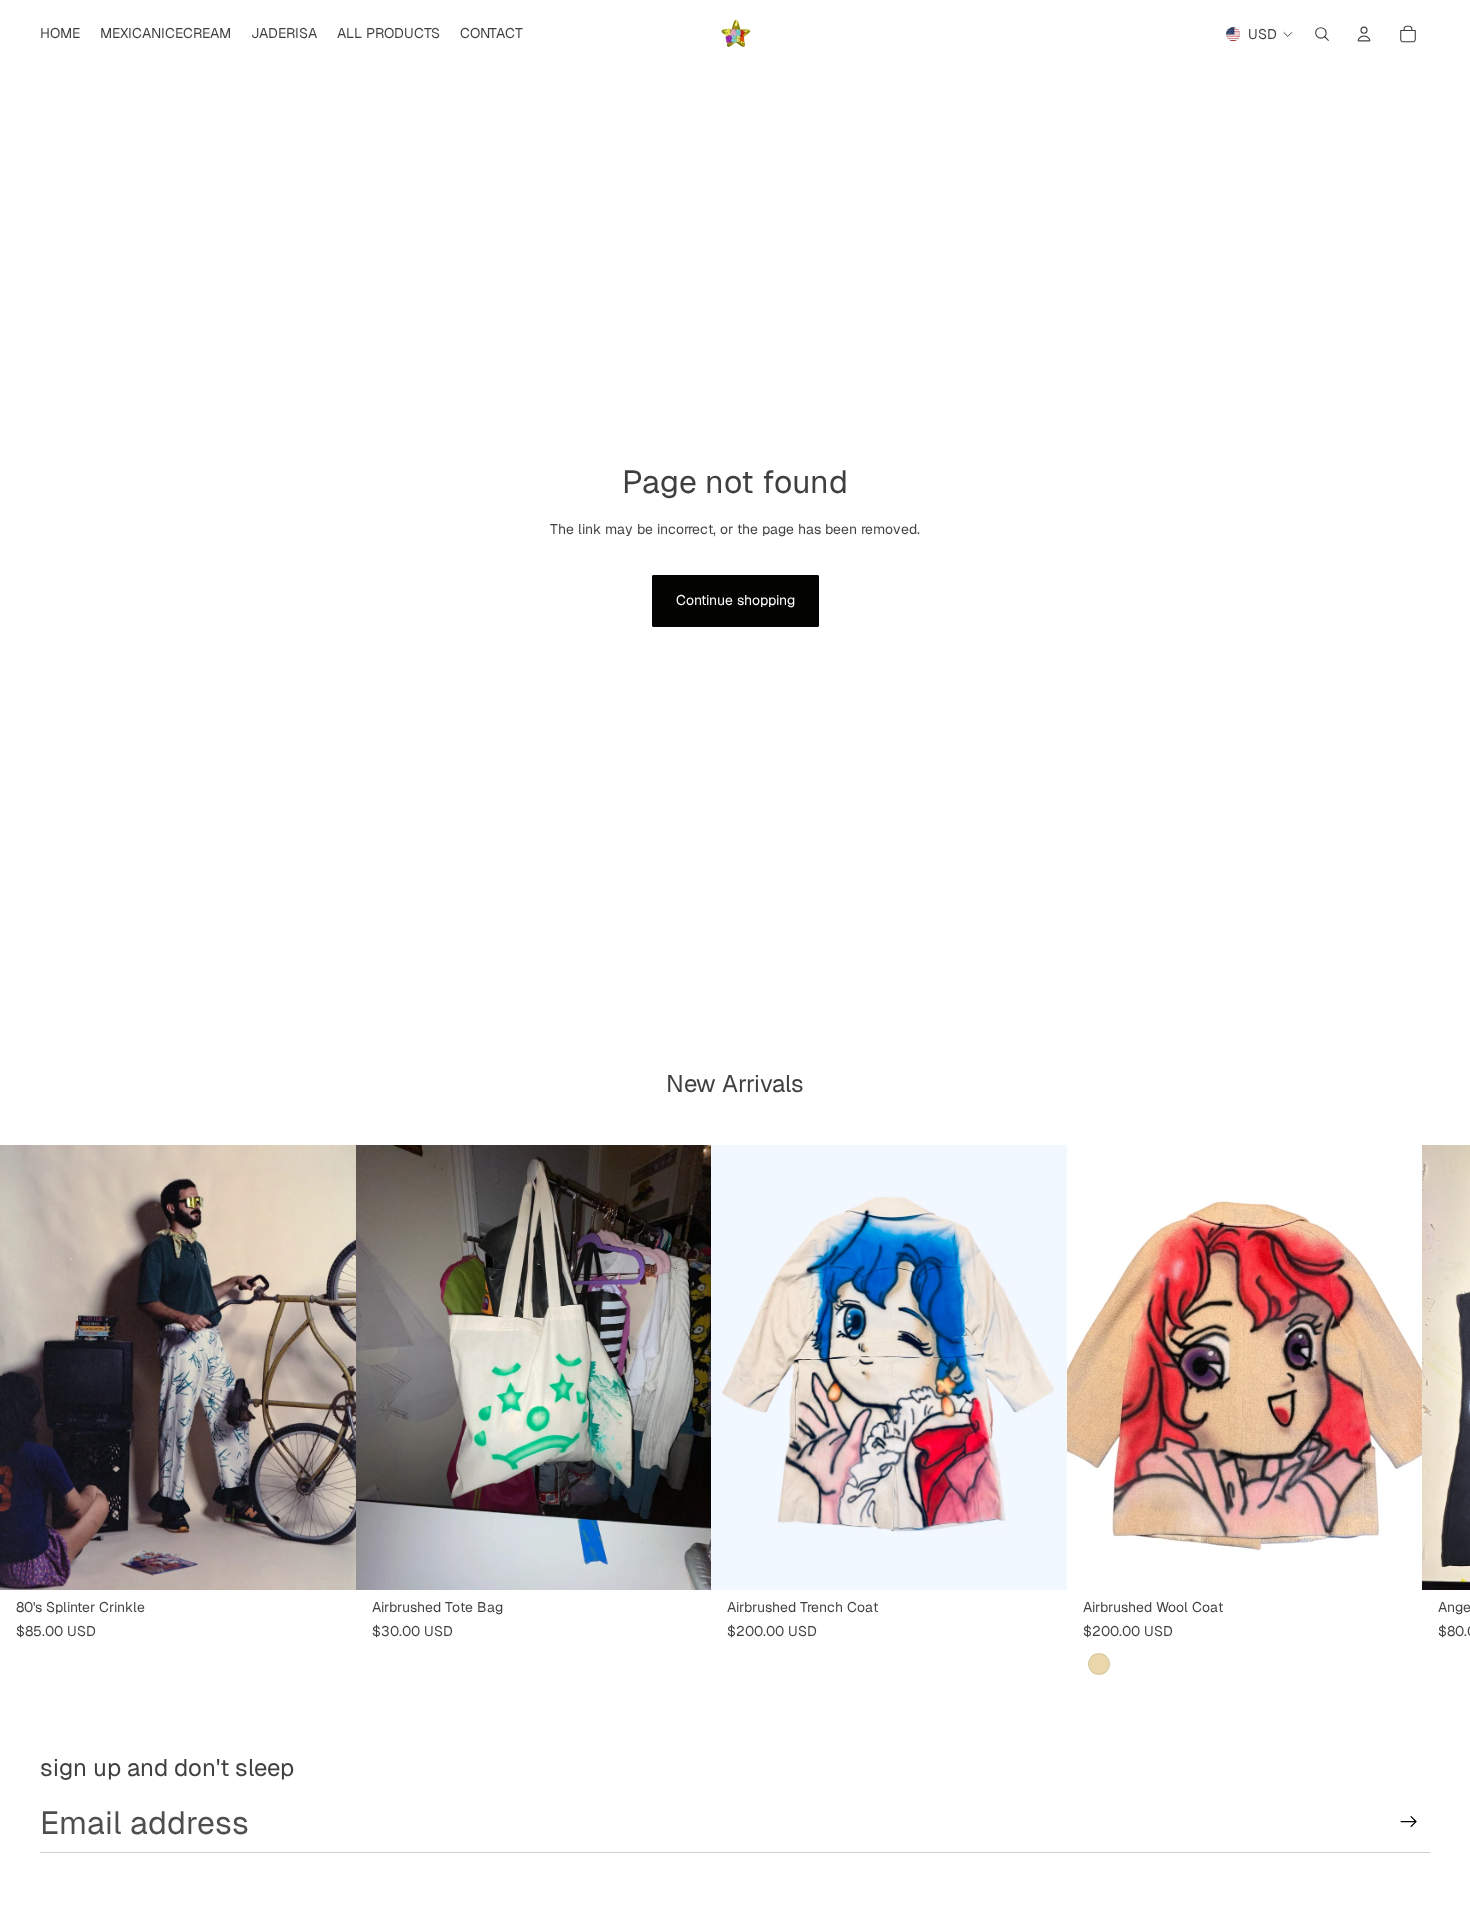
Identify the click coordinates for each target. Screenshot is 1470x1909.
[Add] (325, 1559)
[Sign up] (1409, 1822)
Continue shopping (735, 600)
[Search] (1322, 34)
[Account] (1364, 34)
